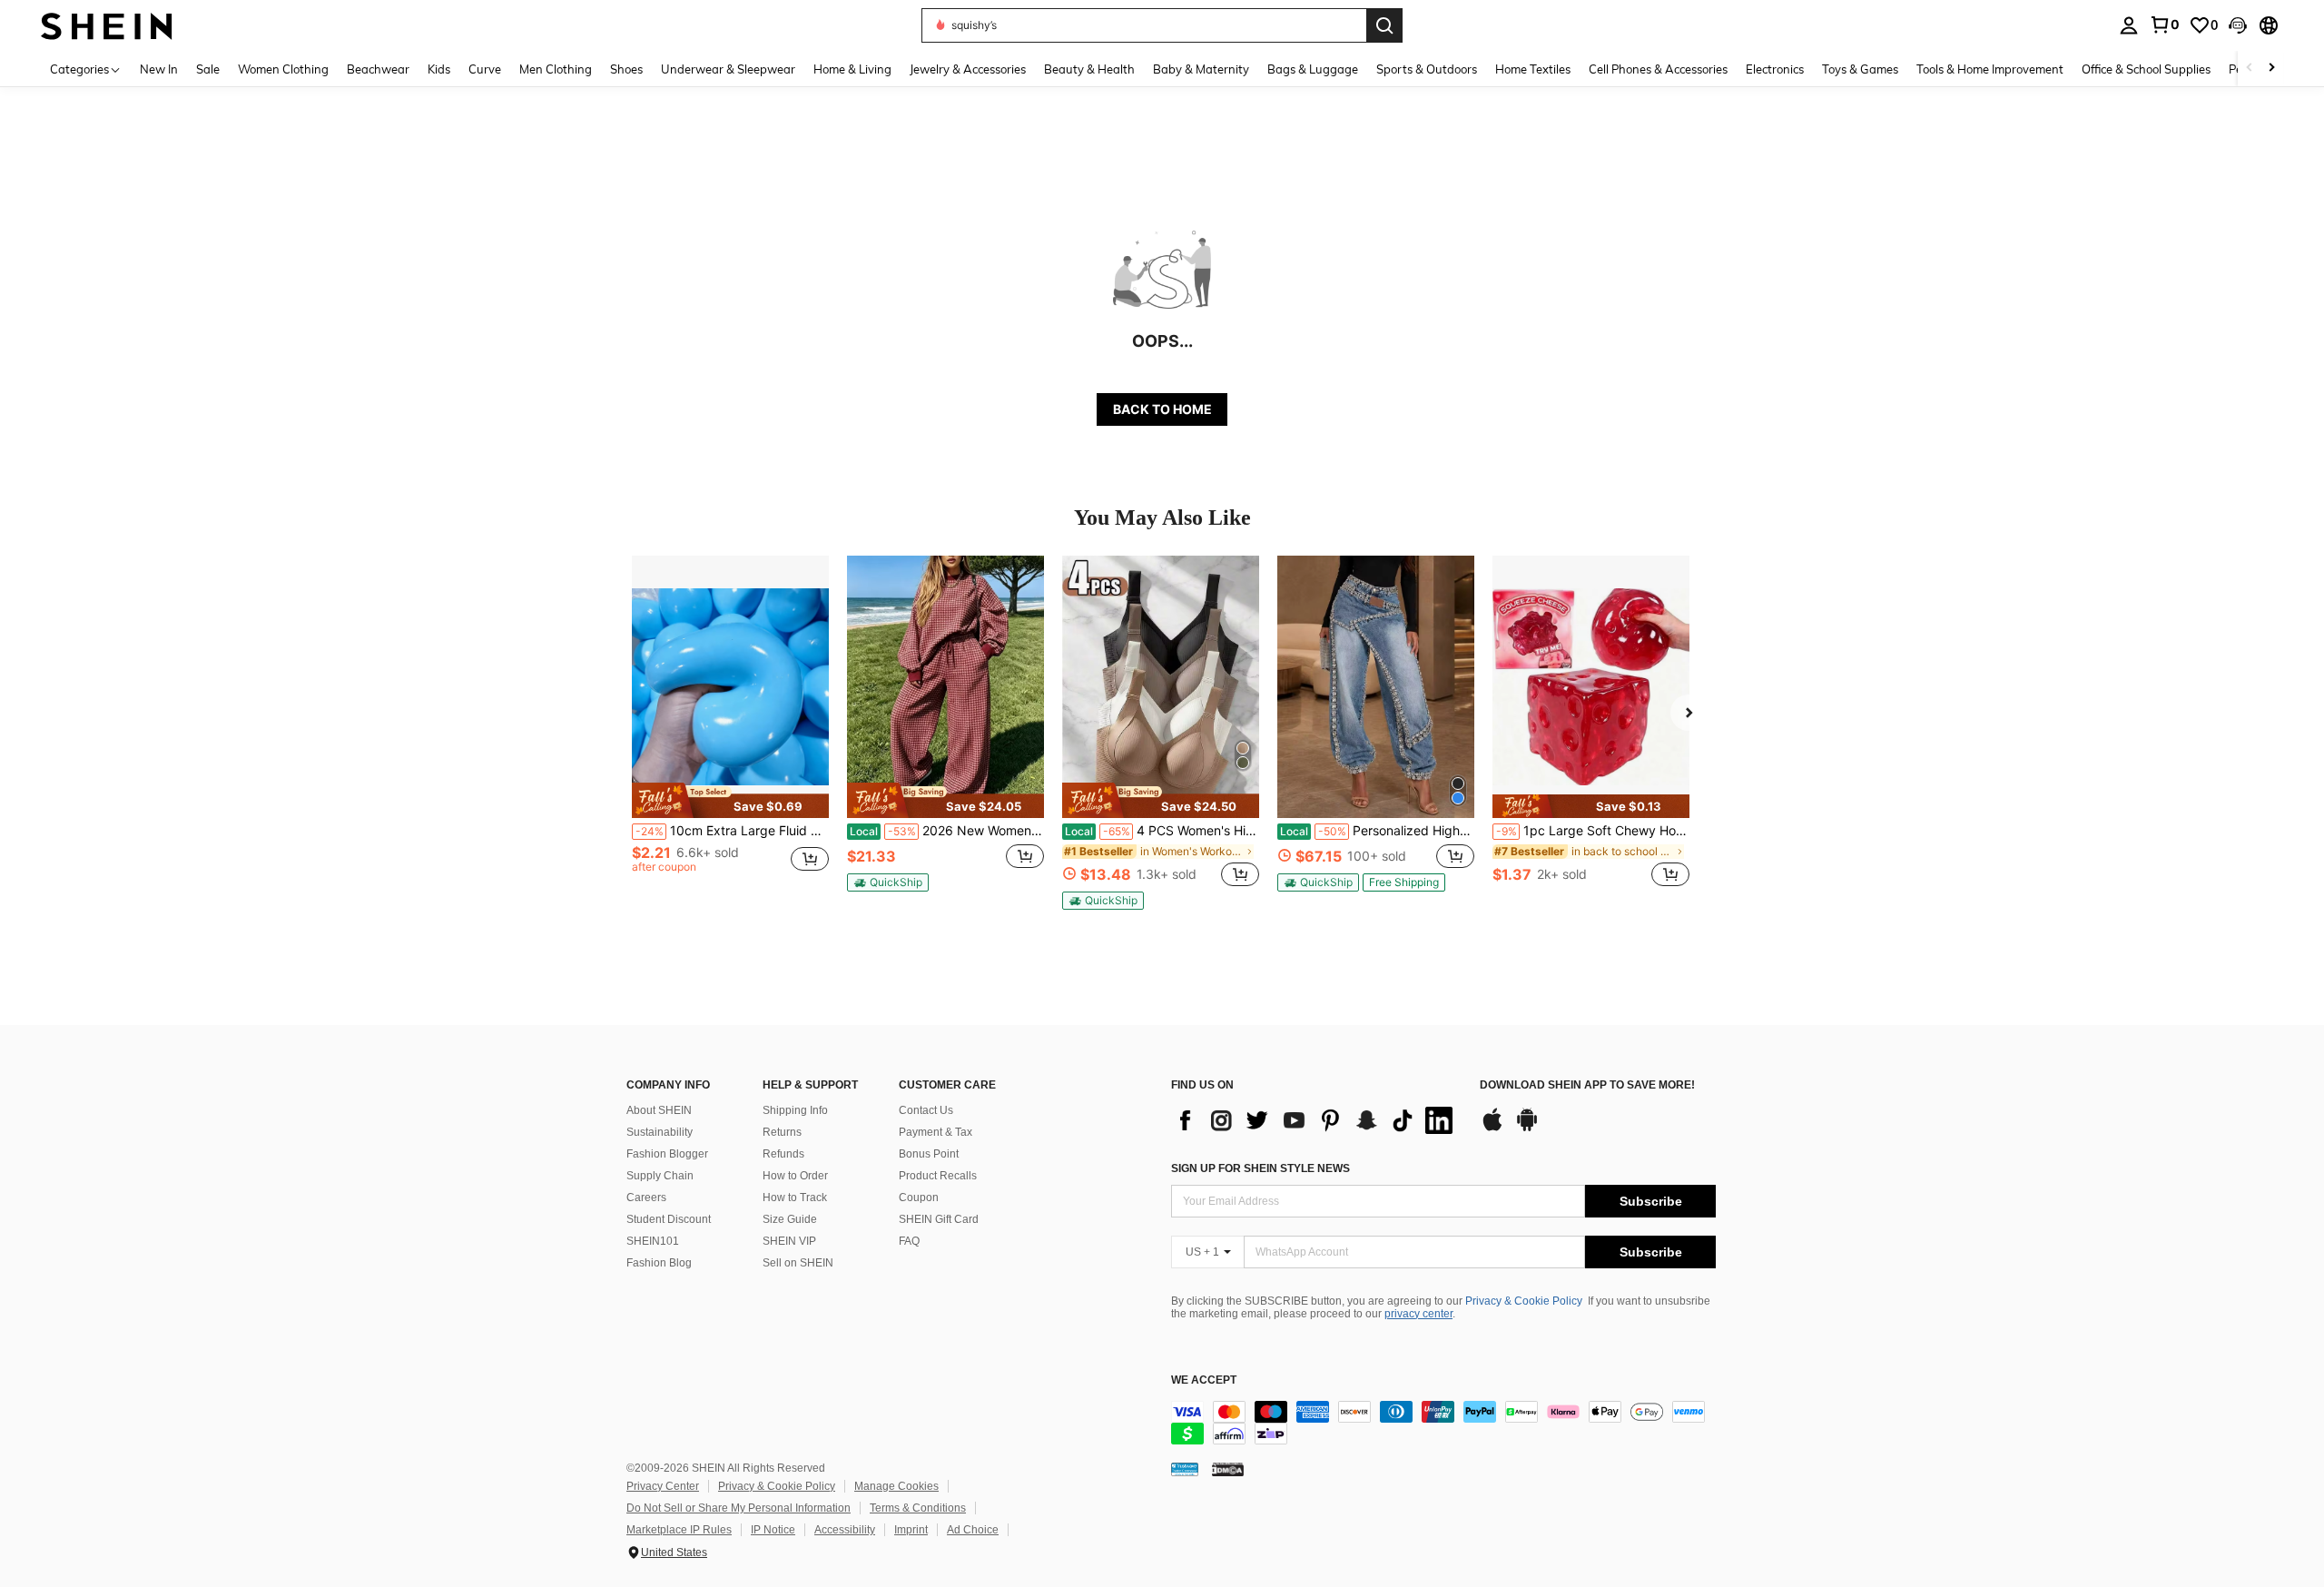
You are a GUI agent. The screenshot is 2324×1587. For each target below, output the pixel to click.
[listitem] (730, 731)
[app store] (1492, 1129)
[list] (1316, 1120)
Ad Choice (973, 1530)
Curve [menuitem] (485, 69)
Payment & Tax (936, 1132)
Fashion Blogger (667, 1154)
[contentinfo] (1443, 1423)
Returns (782, 1132)
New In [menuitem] (159, 69)
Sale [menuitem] (208, 69)
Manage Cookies (896, 1486)
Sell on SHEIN (798, 1263)
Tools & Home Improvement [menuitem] (1990, 69)
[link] (2164, 25)
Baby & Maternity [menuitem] (1201, 69)
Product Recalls (938, 1176)
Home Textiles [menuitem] (1533, 69)
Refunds (783, 1154)
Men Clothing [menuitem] (556, 69)
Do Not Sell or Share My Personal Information (739, 1508)
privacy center (1418, 1314)
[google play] (1527, 1129)
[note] (730, 800)
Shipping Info (795, 1110)
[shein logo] (107, 25)
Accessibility (845, 1530)
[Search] (1384, 25)
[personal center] (2129, 25)
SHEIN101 (653, 1241)
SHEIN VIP (789, 1241)
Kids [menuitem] (439, 69)
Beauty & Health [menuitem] (1089, 69)
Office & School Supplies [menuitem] (2146, 69)
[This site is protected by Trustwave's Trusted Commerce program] (1185, 1469)
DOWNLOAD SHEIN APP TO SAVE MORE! (1587, 1085)
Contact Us (926, 1110)
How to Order (795, 1176)
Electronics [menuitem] (1775, 69)
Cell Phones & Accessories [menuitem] (1658, 69)
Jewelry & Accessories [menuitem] (968, 69)
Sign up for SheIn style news (1260, 1168)
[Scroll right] (2271, 69)
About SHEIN (659, 1110)
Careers (646, 1198)
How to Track (795, 1198)
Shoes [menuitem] (626, 69)
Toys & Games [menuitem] (1860, 69)
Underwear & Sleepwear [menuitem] (728, 69)
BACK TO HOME (1162, 409)
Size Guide (790, 1219)
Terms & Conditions (918, 1508)
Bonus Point (929, 1154)
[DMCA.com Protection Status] (1228, 1469)
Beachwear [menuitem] (378, 69)
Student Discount (669, 1219)
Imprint (911, 1530)
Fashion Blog (659, 1263)
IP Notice (773, 1530)
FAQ (909, 1241)
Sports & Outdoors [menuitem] (1427, 69)
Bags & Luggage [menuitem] (1313, 69)
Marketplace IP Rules (679, 1530)
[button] (2238, 25)
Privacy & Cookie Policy (1524, 1301)
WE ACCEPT (1204, 1380)
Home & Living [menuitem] (852, 69)
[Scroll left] (2250, 69)
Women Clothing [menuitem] (283, 69)
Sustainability (660, 1132)
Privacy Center (663, 1486)
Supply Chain (660, 1176)
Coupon (919, 1198)
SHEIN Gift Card (939, 1219)
